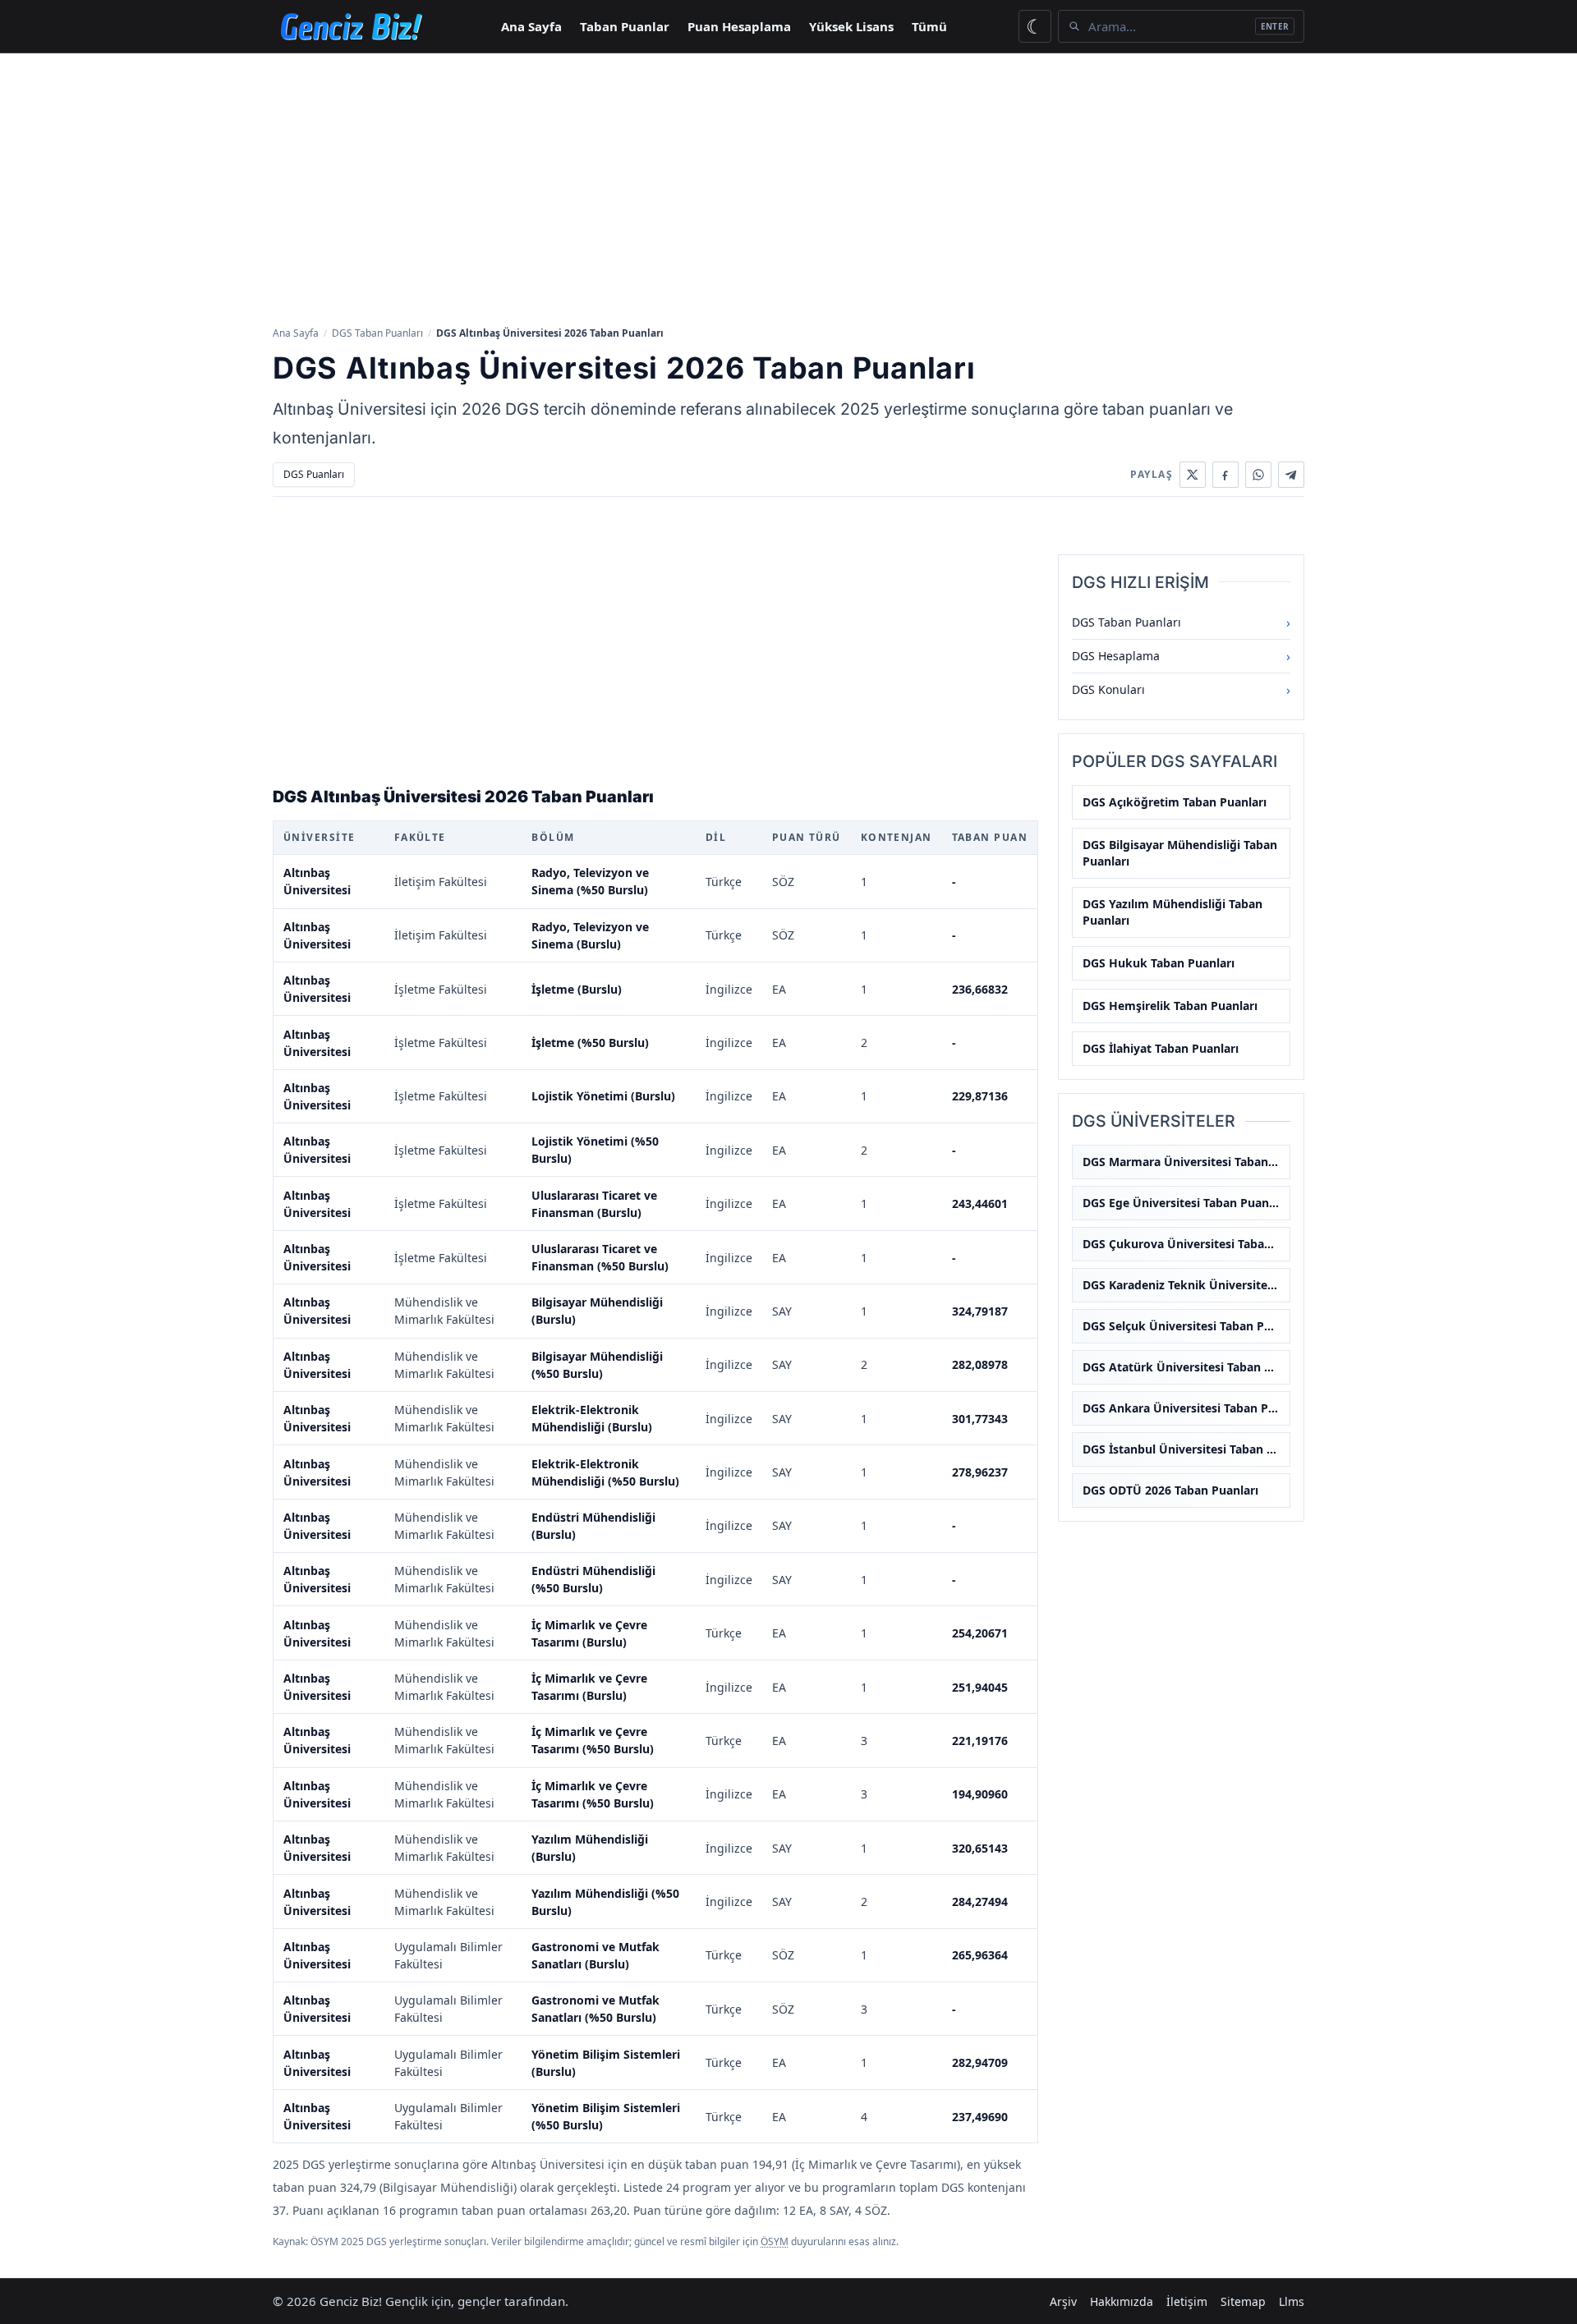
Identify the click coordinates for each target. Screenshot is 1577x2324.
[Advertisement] (788, 188)
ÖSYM (775, 2241)
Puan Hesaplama (739, 26)
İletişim (1187, 2301)
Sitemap (1243, 2301)
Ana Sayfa (531, 26)
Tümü (929, 26)
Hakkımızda (1122, 2301)
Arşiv (1063, 2301)
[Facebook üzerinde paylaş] (1225, 475)
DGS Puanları (314, 474)
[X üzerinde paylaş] (1193, 475)
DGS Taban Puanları (377, 333)
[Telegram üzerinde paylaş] (1291, 475)
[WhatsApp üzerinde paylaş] (1258, 475)
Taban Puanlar (625, 26)
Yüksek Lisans (851, 26)
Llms (1292, 2301)
